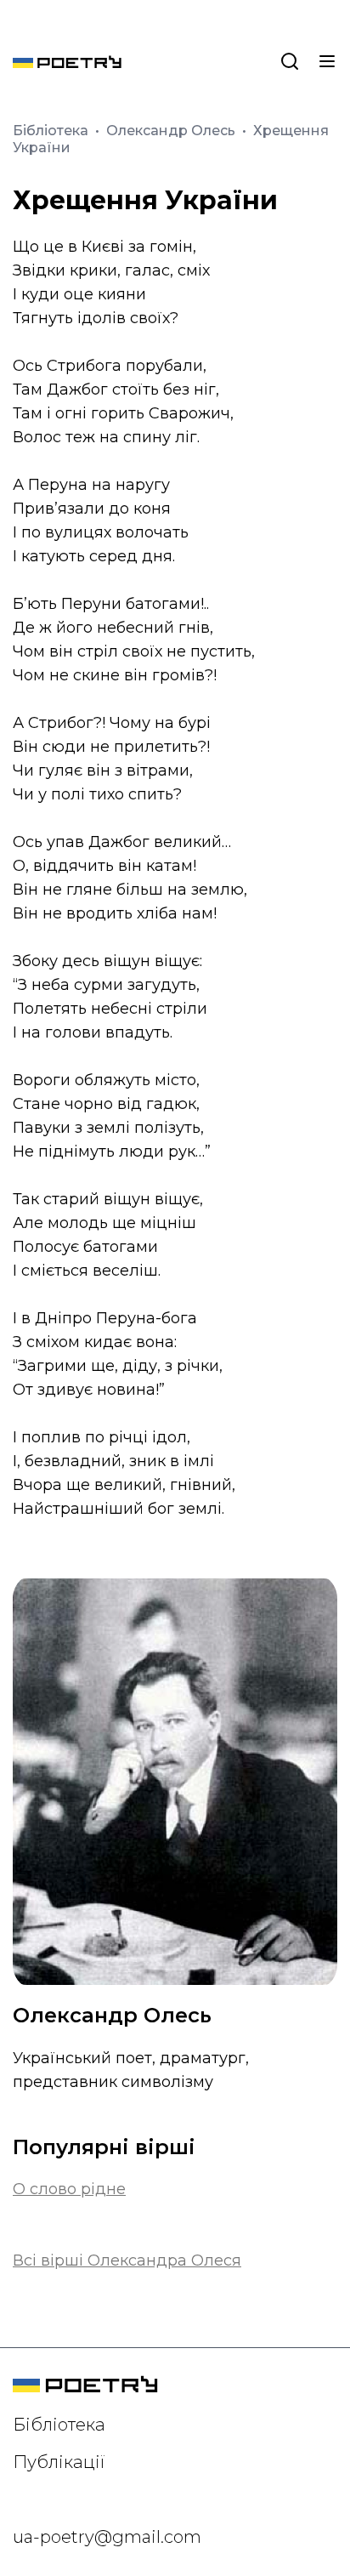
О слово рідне (69, 2189)
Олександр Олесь (172, 131)
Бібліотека (52, 131)
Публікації (59, 2462)
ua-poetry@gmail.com (107, 2537)
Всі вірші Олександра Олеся (127, 2260)
